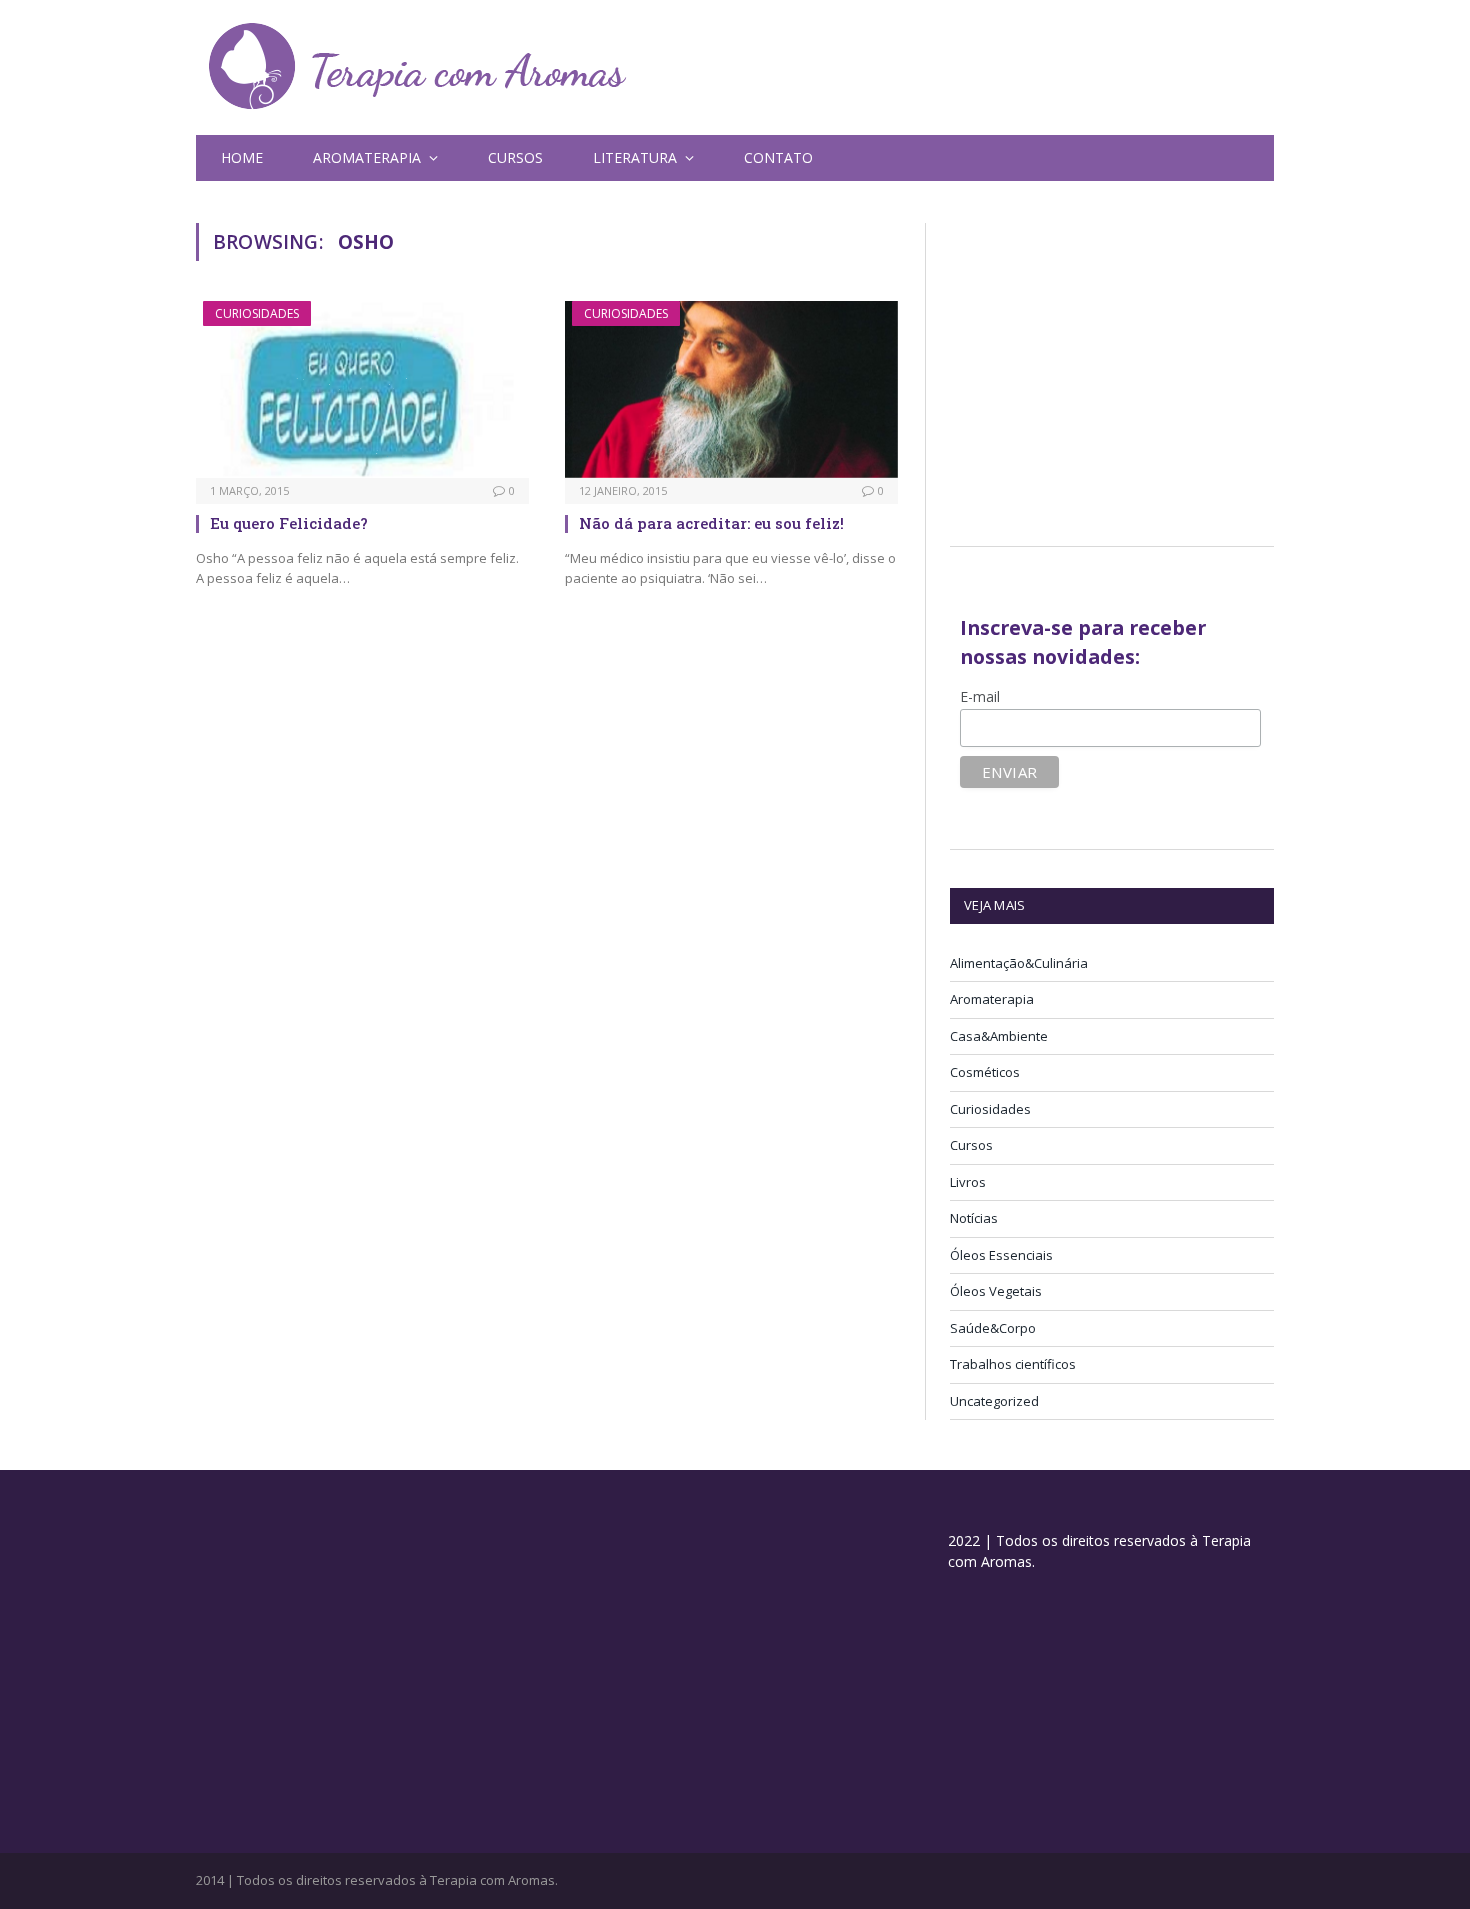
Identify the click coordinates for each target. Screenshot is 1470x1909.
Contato (778, 157)
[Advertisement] (1118, 363)
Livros (968, 1182)
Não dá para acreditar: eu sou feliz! (711, 523)
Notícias (974, 1218)
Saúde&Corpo (993, 1328)
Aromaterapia (992, 999)
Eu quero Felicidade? (289, 523)
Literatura (635, 157)
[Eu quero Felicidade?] (362, 389)
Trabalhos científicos (1013, 1364)
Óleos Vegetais (996, 1291)
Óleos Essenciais (1001, 1255)
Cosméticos (985, 1072)
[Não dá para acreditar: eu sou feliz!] (731, 389)
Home (242, 157)
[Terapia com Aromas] (418, 67)
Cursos (515, 157)
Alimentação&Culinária (1019, 963)
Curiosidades (257, 313)
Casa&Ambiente (999, 1036)
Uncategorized (994, 1401)
